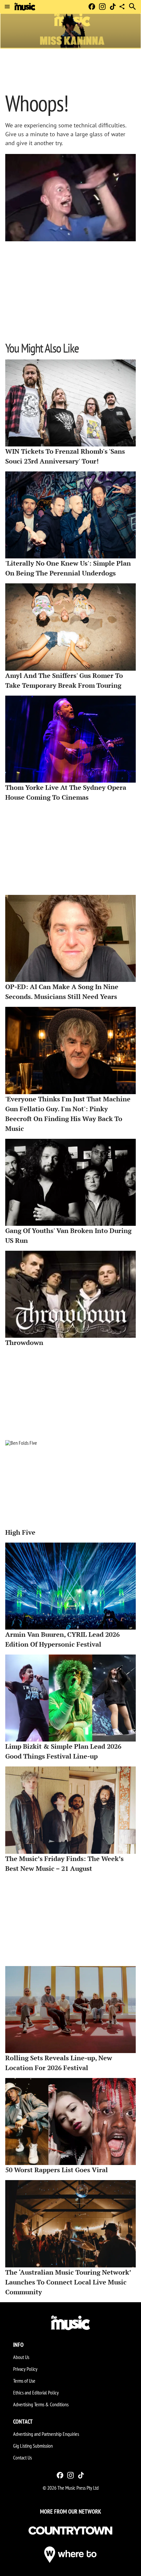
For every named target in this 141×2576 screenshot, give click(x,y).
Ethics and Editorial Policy (36, 2392)
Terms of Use (24, 2381)
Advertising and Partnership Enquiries (46, 2434)
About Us (21, 2357)
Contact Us (22, 2457)
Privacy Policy (25, 2369)
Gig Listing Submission (33, 2446)
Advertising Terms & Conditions (41, 2404)
